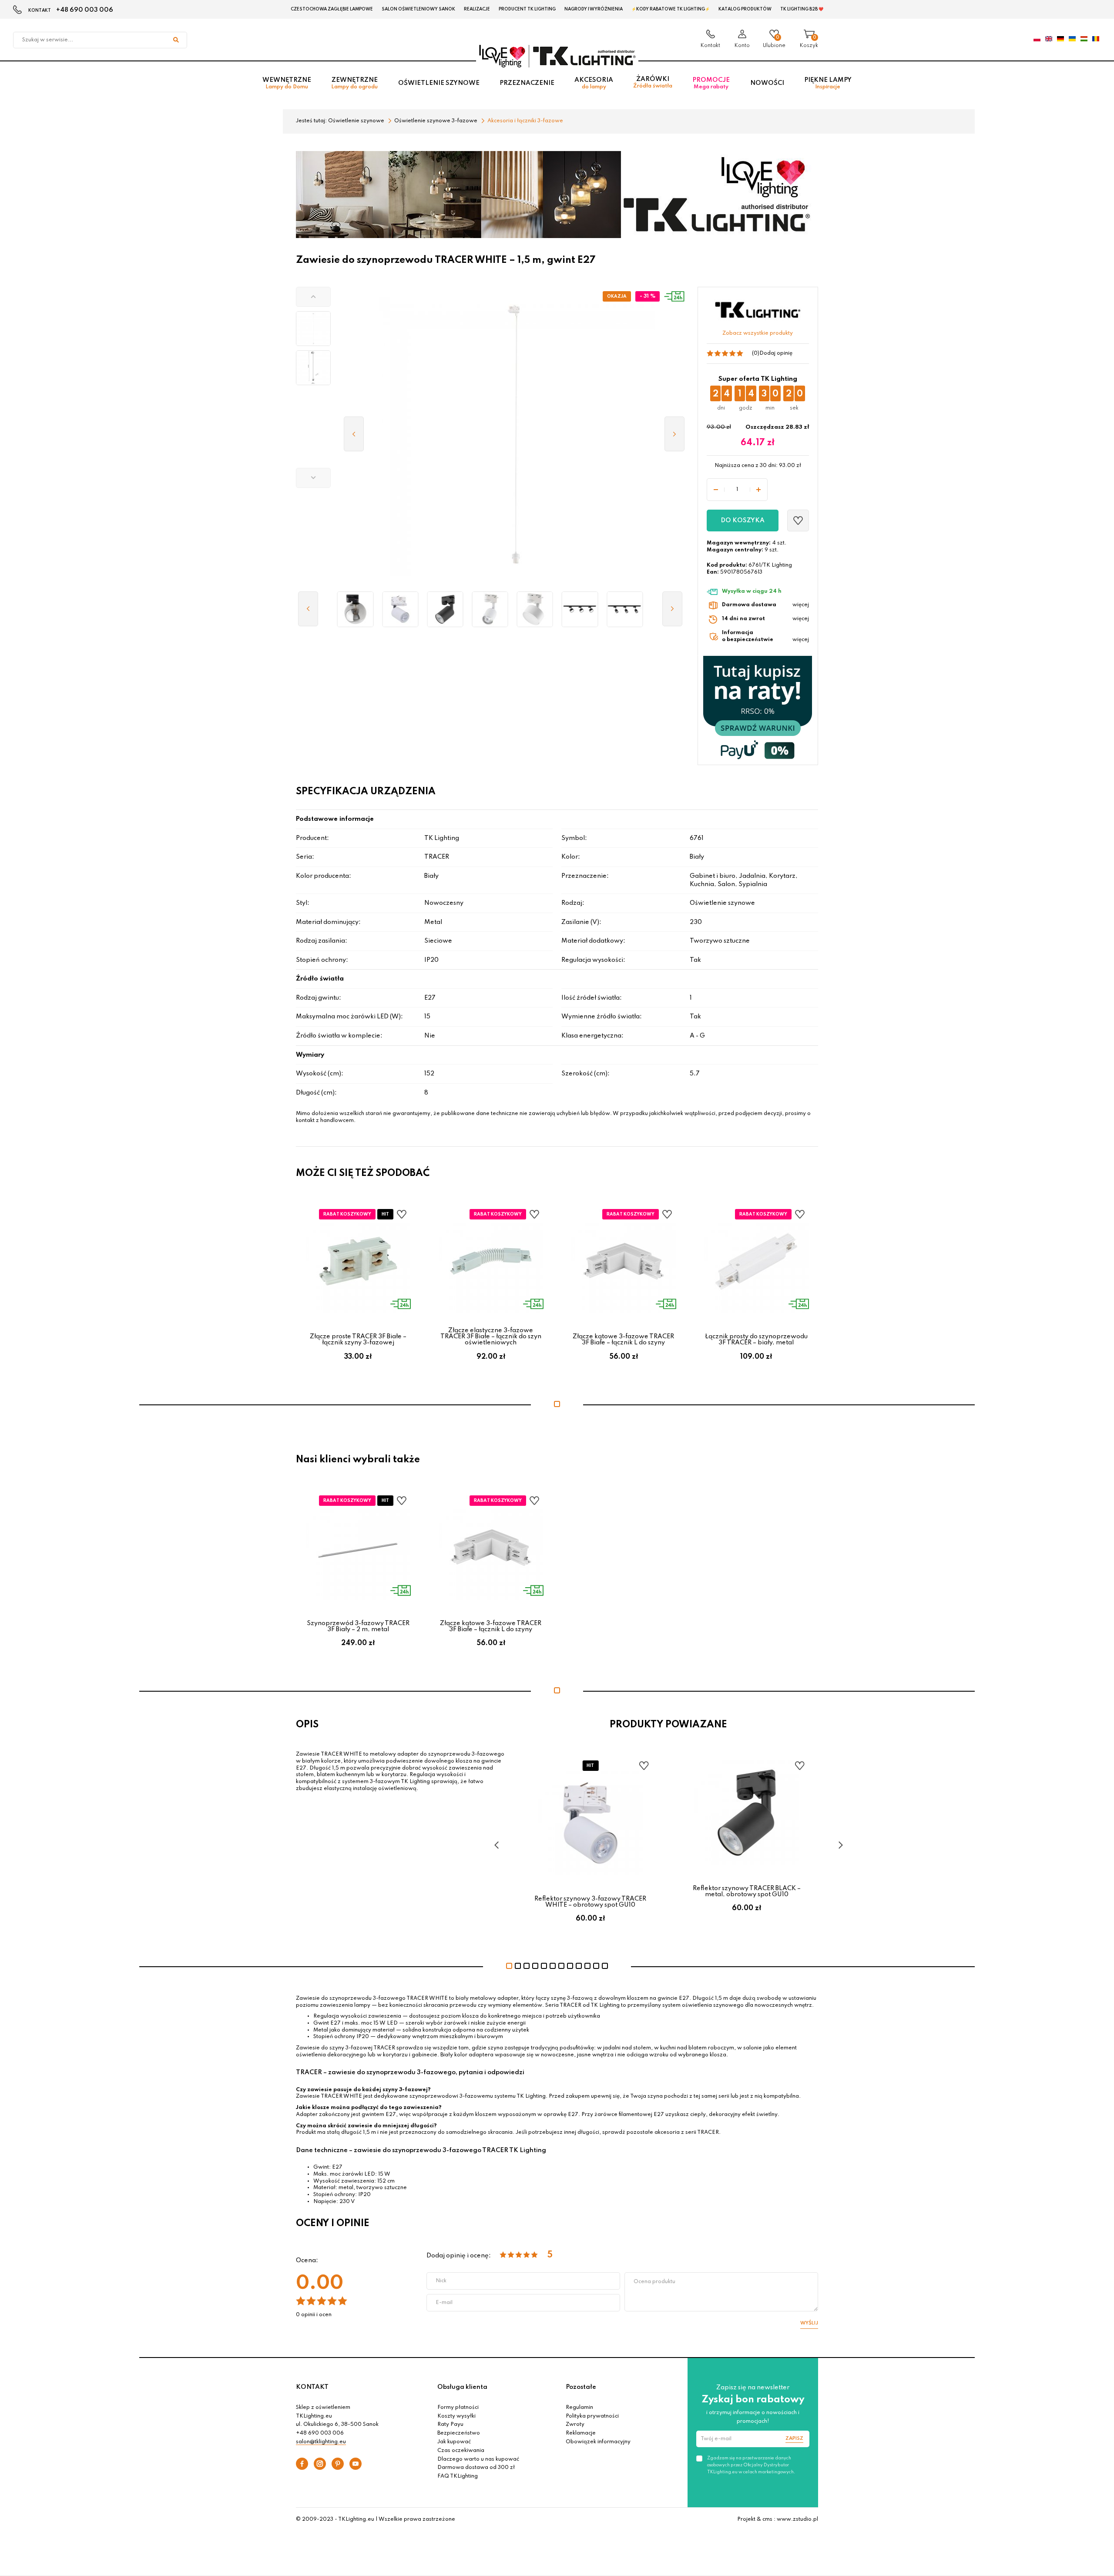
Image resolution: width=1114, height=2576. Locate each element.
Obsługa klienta (462, 2387)
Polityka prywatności (592, 2416)
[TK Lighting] (557, 56)
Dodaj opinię (776, 353)
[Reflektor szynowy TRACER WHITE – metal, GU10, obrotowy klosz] (490, 609)
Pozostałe (581, 2387)
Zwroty (575, 2425)
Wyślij (809, 2323)
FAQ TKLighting (458, 2476)
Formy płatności (458, 2408)
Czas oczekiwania (461, 2451)
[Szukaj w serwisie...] (176, 40)
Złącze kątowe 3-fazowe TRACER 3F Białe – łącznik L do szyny (623, 1340)
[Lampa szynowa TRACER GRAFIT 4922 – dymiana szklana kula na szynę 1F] (355, 609)
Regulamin (579, 2408)
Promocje (711, 83)
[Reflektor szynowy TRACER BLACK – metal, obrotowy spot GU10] (445, 609)
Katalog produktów (745, 9)
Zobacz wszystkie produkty (758, 333)
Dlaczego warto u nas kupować (478, 2459)
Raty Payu (450, 2425)
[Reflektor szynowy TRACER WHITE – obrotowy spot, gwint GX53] (535, 609)
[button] (313, 297)
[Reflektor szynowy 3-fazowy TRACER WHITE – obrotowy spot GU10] (400, 609)
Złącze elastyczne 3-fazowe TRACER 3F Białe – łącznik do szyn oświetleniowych (491, 1337)
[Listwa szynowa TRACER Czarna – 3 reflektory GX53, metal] (580, 609)
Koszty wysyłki (456, 2416)
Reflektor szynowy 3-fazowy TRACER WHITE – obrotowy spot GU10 (590, 1902)
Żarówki (653, 82)
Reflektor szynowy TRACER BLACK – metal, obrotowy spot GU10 (747, 1891)
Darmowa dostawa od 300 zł (476, 2468)
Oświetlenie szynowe (439, 83)
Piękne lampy (828, 83)
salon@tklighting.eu (321, 2442)
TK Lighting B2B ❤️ (802, 9)
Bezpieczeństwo (459, 2433)
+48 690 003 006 (85, 10)
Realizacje (477, 9)
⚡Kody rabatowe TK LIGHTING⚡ (671, 9)
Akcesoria (594, 83)
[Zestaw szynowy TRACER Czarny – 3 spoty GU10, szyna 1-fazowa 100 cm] (625, 609)
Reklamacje (581, 2433)
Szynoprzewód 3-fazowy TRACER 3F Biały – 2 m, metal (358, 1626)
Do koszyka (743, 521)
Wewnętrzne (287, 83)
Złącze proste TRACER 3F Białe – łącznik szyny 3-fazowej (358, 1340)
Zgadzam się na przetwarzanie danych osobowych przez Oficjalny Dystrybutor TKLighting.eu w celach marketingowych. (751, 2465)
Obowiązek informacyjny (598, 2442)
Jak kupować (454, 2442)
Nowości (767, 83)
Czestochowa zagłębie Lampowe (332, 9)
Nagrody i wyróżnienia (594, 9)
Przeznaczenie (527, 83)
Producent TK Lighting (527, 9)
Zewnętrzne (354, 83)
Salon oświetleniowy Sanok (418, 9)
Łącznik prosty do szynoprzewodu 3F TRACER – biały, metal (756, 1340)
